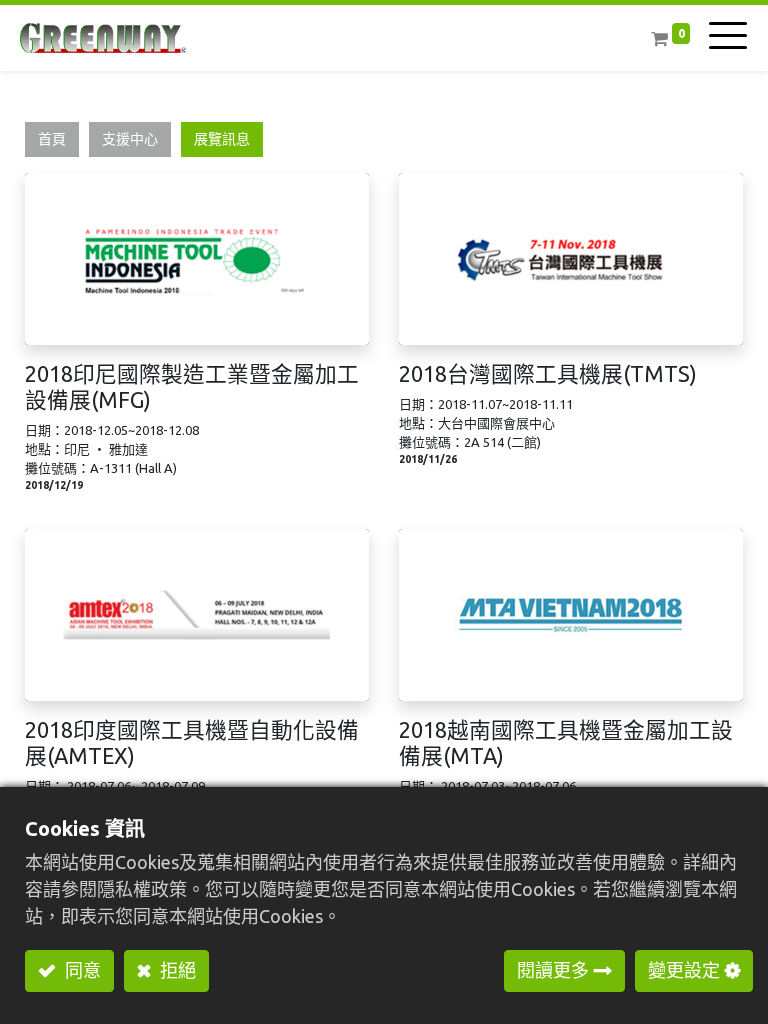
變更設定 (684, 970)
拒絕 (176, 970)
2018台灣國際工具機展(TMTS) (548, 374)
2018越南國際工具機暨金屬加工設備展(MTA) (566, 743)
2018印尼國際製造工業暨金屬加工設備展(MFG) (192, 387)
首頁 (52, 139)
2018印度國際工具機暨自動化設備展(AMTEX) (192, 743)
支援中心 (130, 139)
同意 (81, 970)
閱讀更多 (553, 970)
